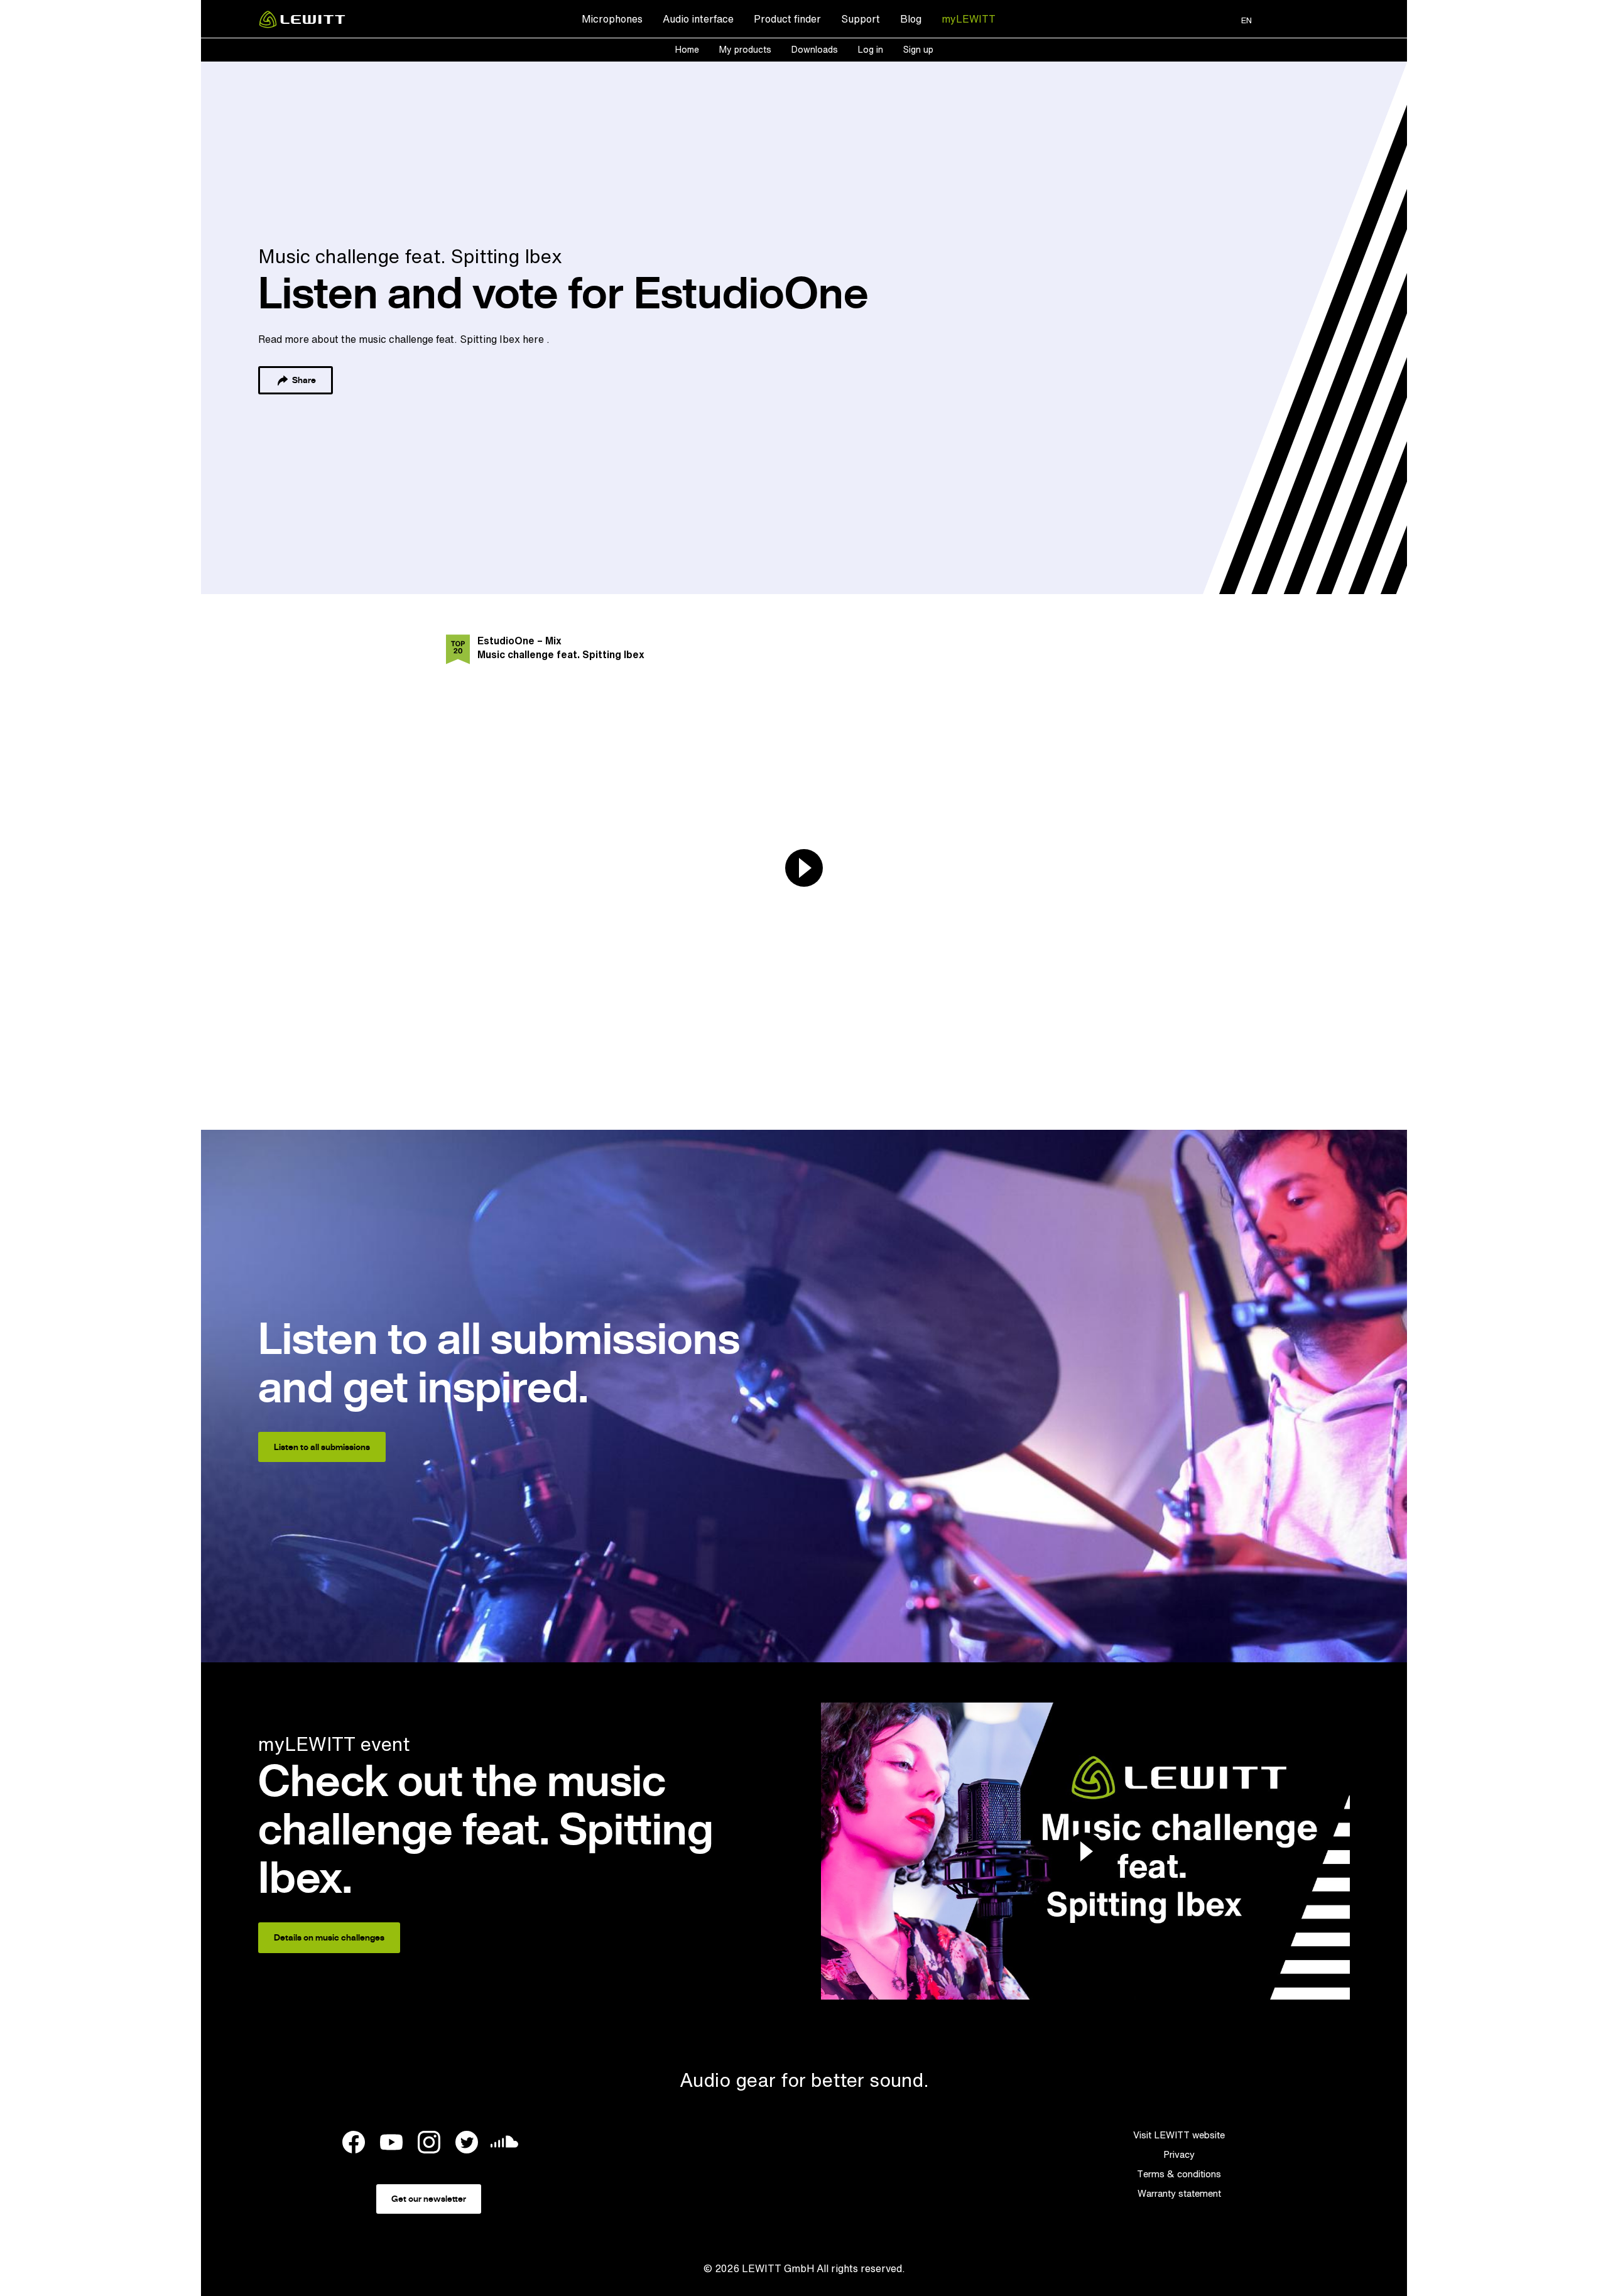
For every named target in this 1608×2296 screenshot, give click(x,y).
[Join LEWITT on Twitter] (467, 2144)
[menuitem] (612, 19)
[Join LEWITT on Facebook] (354, 2144)
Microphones (612, 19)
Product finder (787, 19)
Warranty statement (1179, 2193)
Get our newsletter (429, 2199)
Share (303, 380)
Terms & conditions (1179, 2174)
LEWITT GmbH (778, 2268)
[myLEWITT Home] (302, 24)
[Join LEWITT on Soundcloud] (504, 2145)
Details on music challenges (329, 1937)
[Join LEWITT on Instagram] (429, 2144)
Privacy (1179, 2154)
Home (687, 49)
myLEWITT (969, 19)
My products (745, 49)
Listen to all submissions (322, 1447)
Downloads (815, 49)
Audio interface (698, 19)
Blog (911, 19)
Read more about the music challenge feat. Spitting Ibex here (402, 339)
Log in (871, 49)
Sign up (918, 49)
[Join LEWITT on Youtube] (391, 2144)
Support (861, 19)
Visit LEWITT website (1179, 2135)
